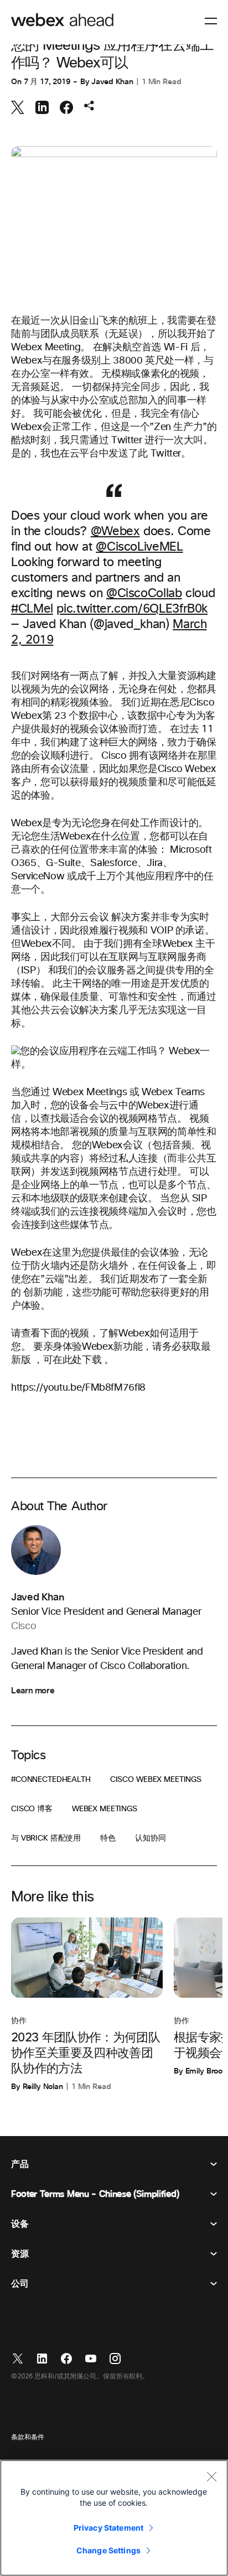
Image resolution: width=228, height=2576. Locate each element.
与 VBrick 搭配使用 (46, 1838)
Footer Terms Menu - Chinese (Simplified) (95, 2194)
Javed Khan (112, 82)
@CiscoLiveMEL (139, 547)
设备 (20, 2224)
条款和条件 (27, 2438)
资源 (20, 2254)
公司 (20, 2284)
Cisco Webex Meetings (156, 1780)
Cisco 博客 (32, 1809)
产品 (20, 2164)
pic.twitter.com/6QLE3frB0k (132, 609)
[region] (114, 2518)
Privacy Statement (108, 2528)
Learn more (33, 1691)
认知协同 (150, 1838)
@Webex (115, 532)
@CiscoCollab (144, 594)
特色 (108, 1838)
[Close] (211, 2476)
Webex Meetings (105, 1809)
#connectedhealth (51, 1780)
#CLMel (32, 609)
